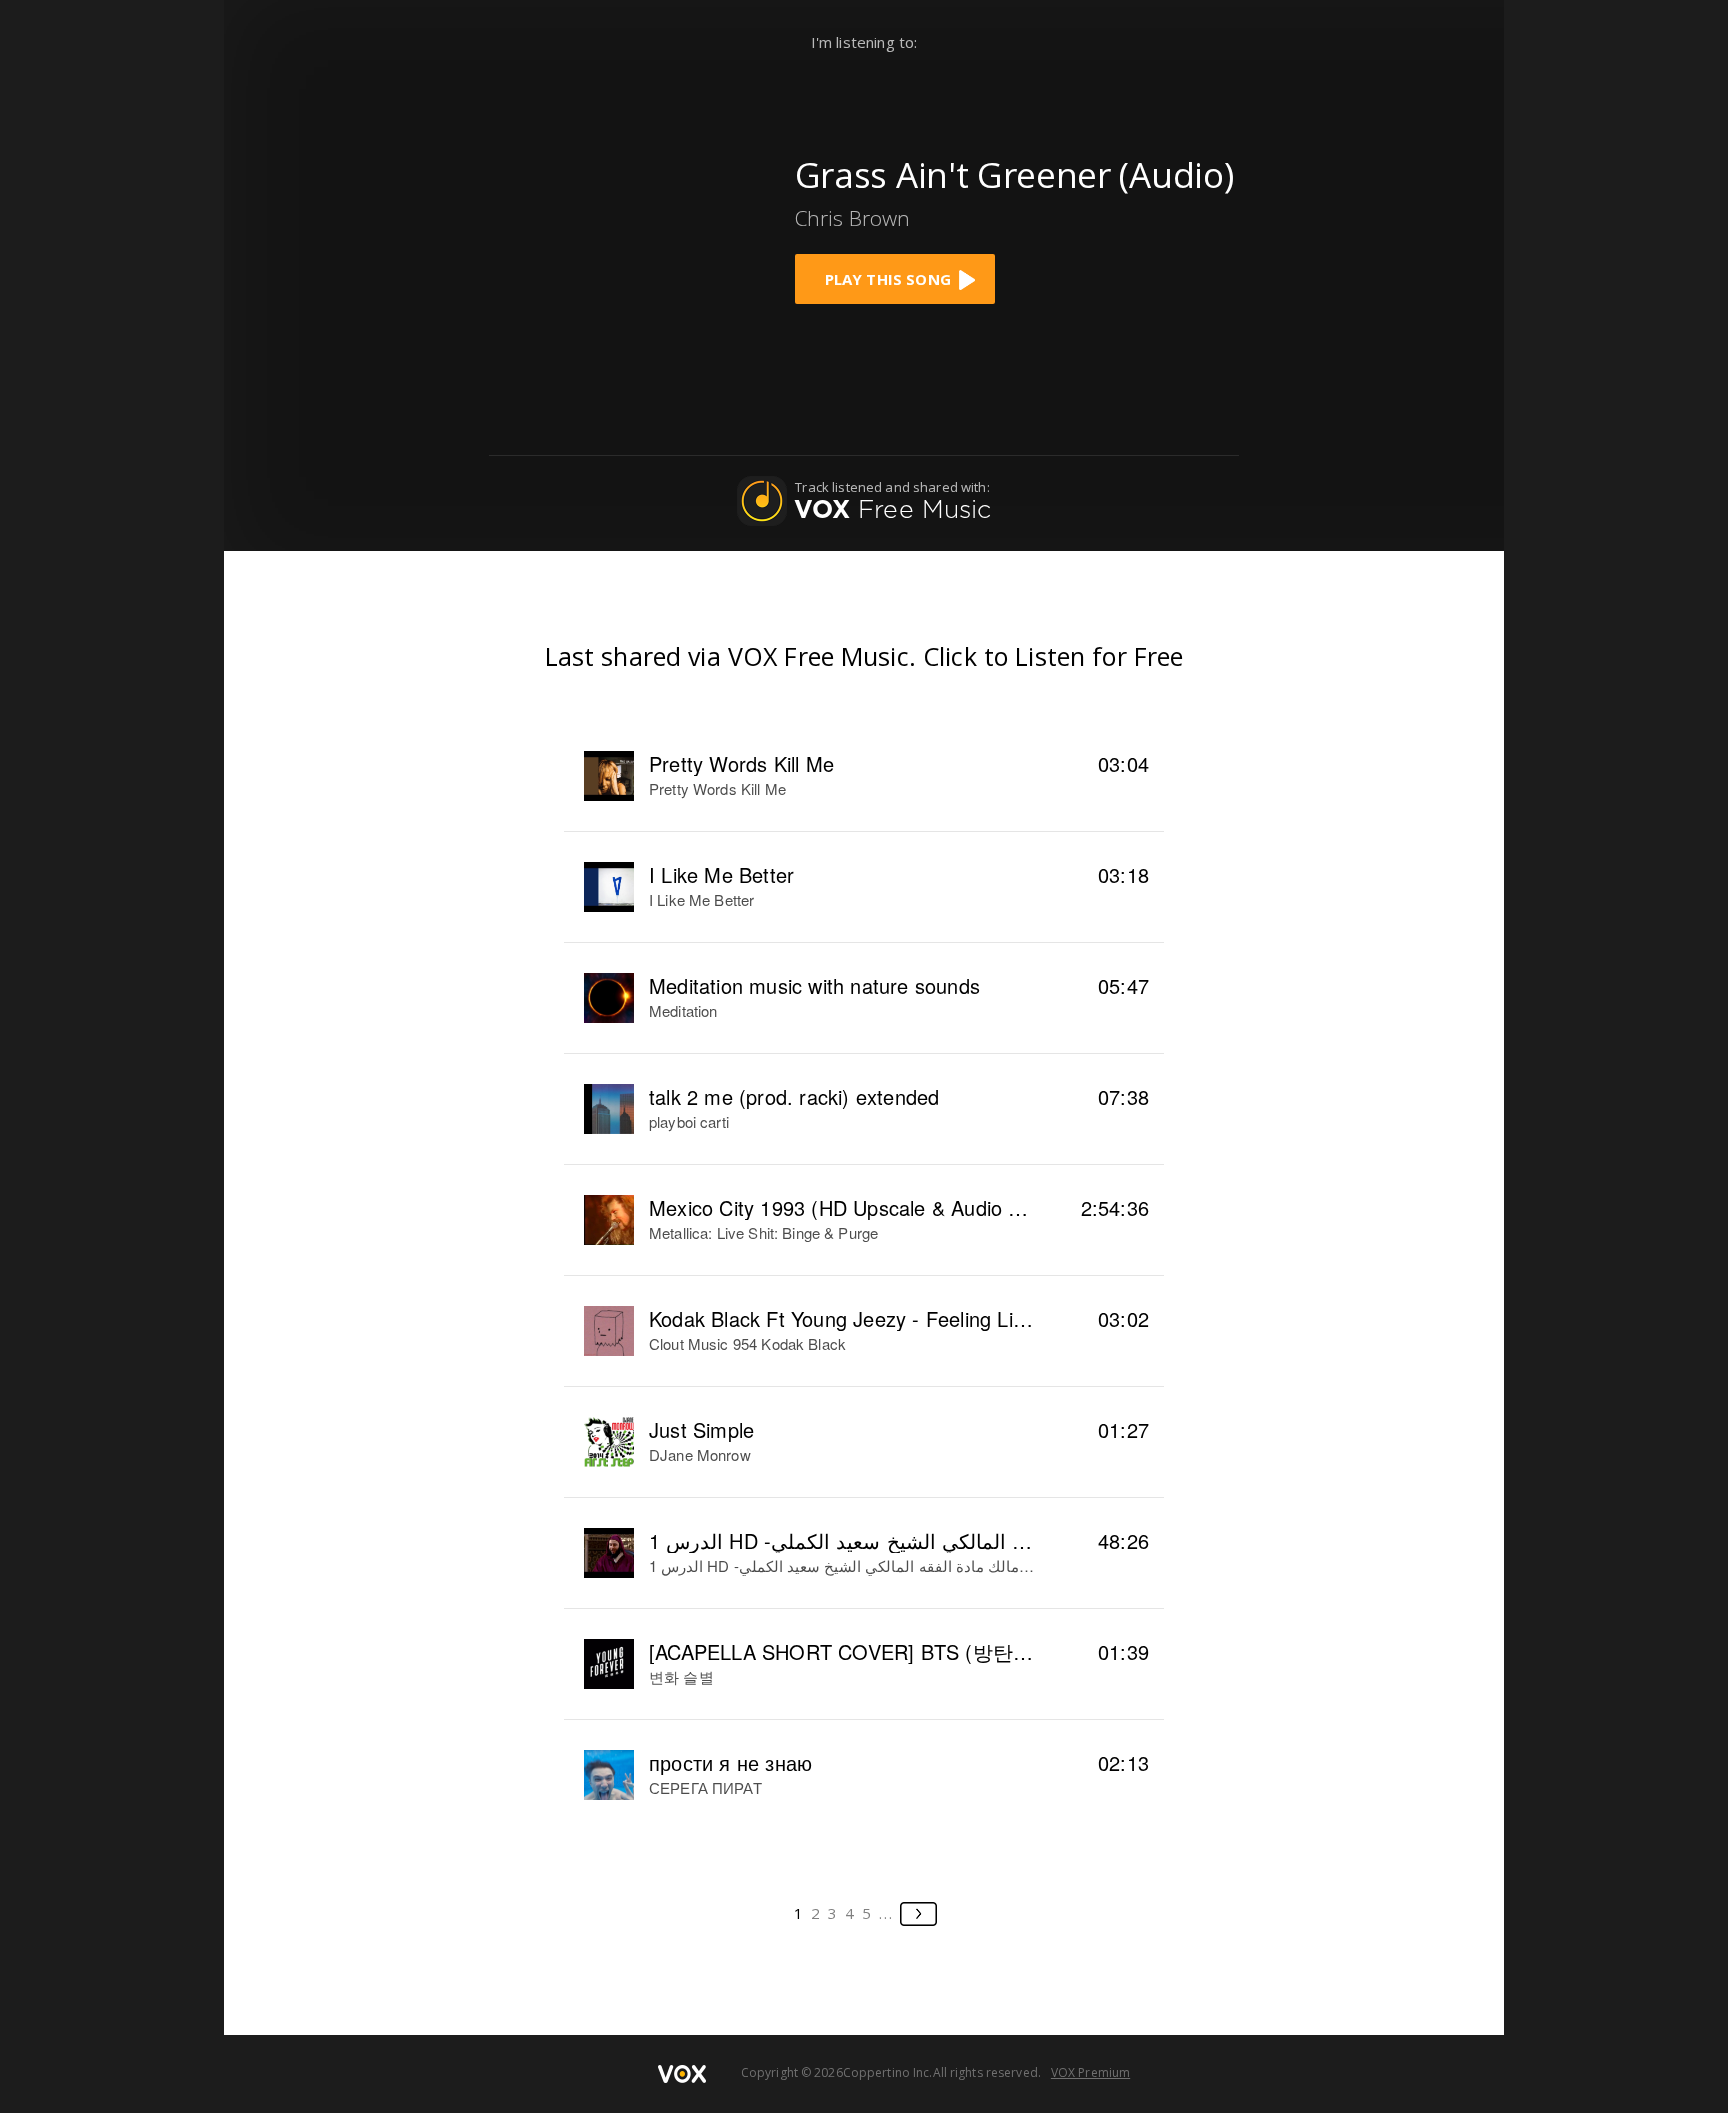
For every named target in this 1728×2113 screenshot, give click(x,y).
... (886, 1913)
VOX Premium (1090, 2072)
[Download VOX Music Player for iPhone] (620, 223)
